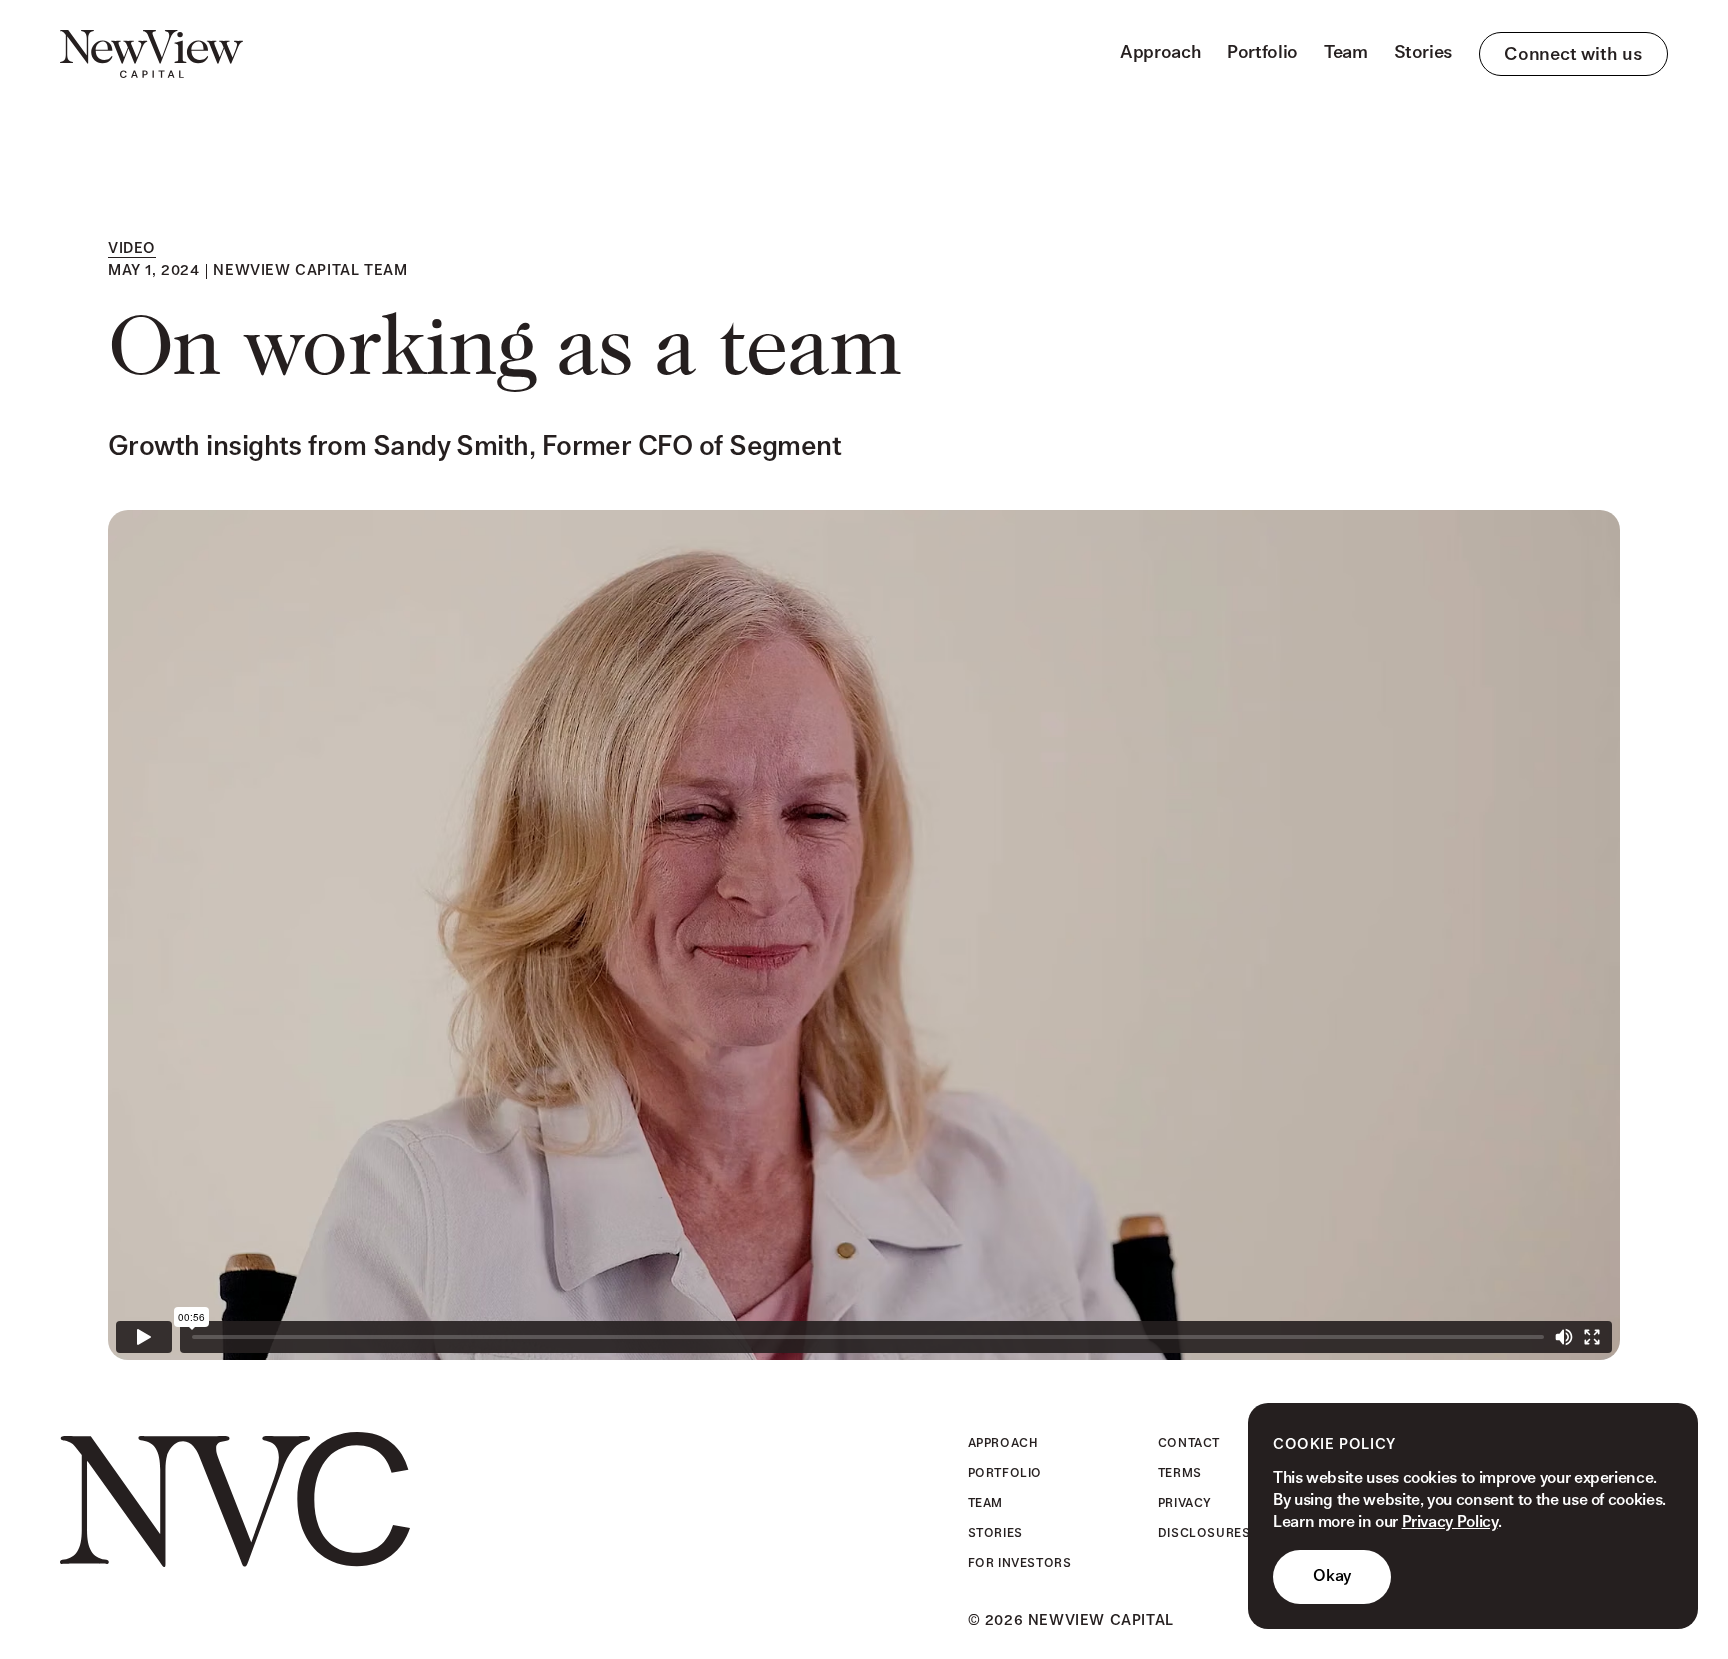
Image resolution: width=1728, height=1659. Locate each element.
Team (1346, 52)
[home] (151, 54)
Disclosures (1204, 1533)
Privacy (1185, 1503)
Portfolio (1262, 52)
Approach (1160, 52)
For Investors (1020, 1563)
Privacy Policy (1450, 1522)
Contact (1189, 1443)
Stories (1423, 52)
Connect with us (1573, 54)
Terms (1180, 1473)
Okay (1332, 1576)
